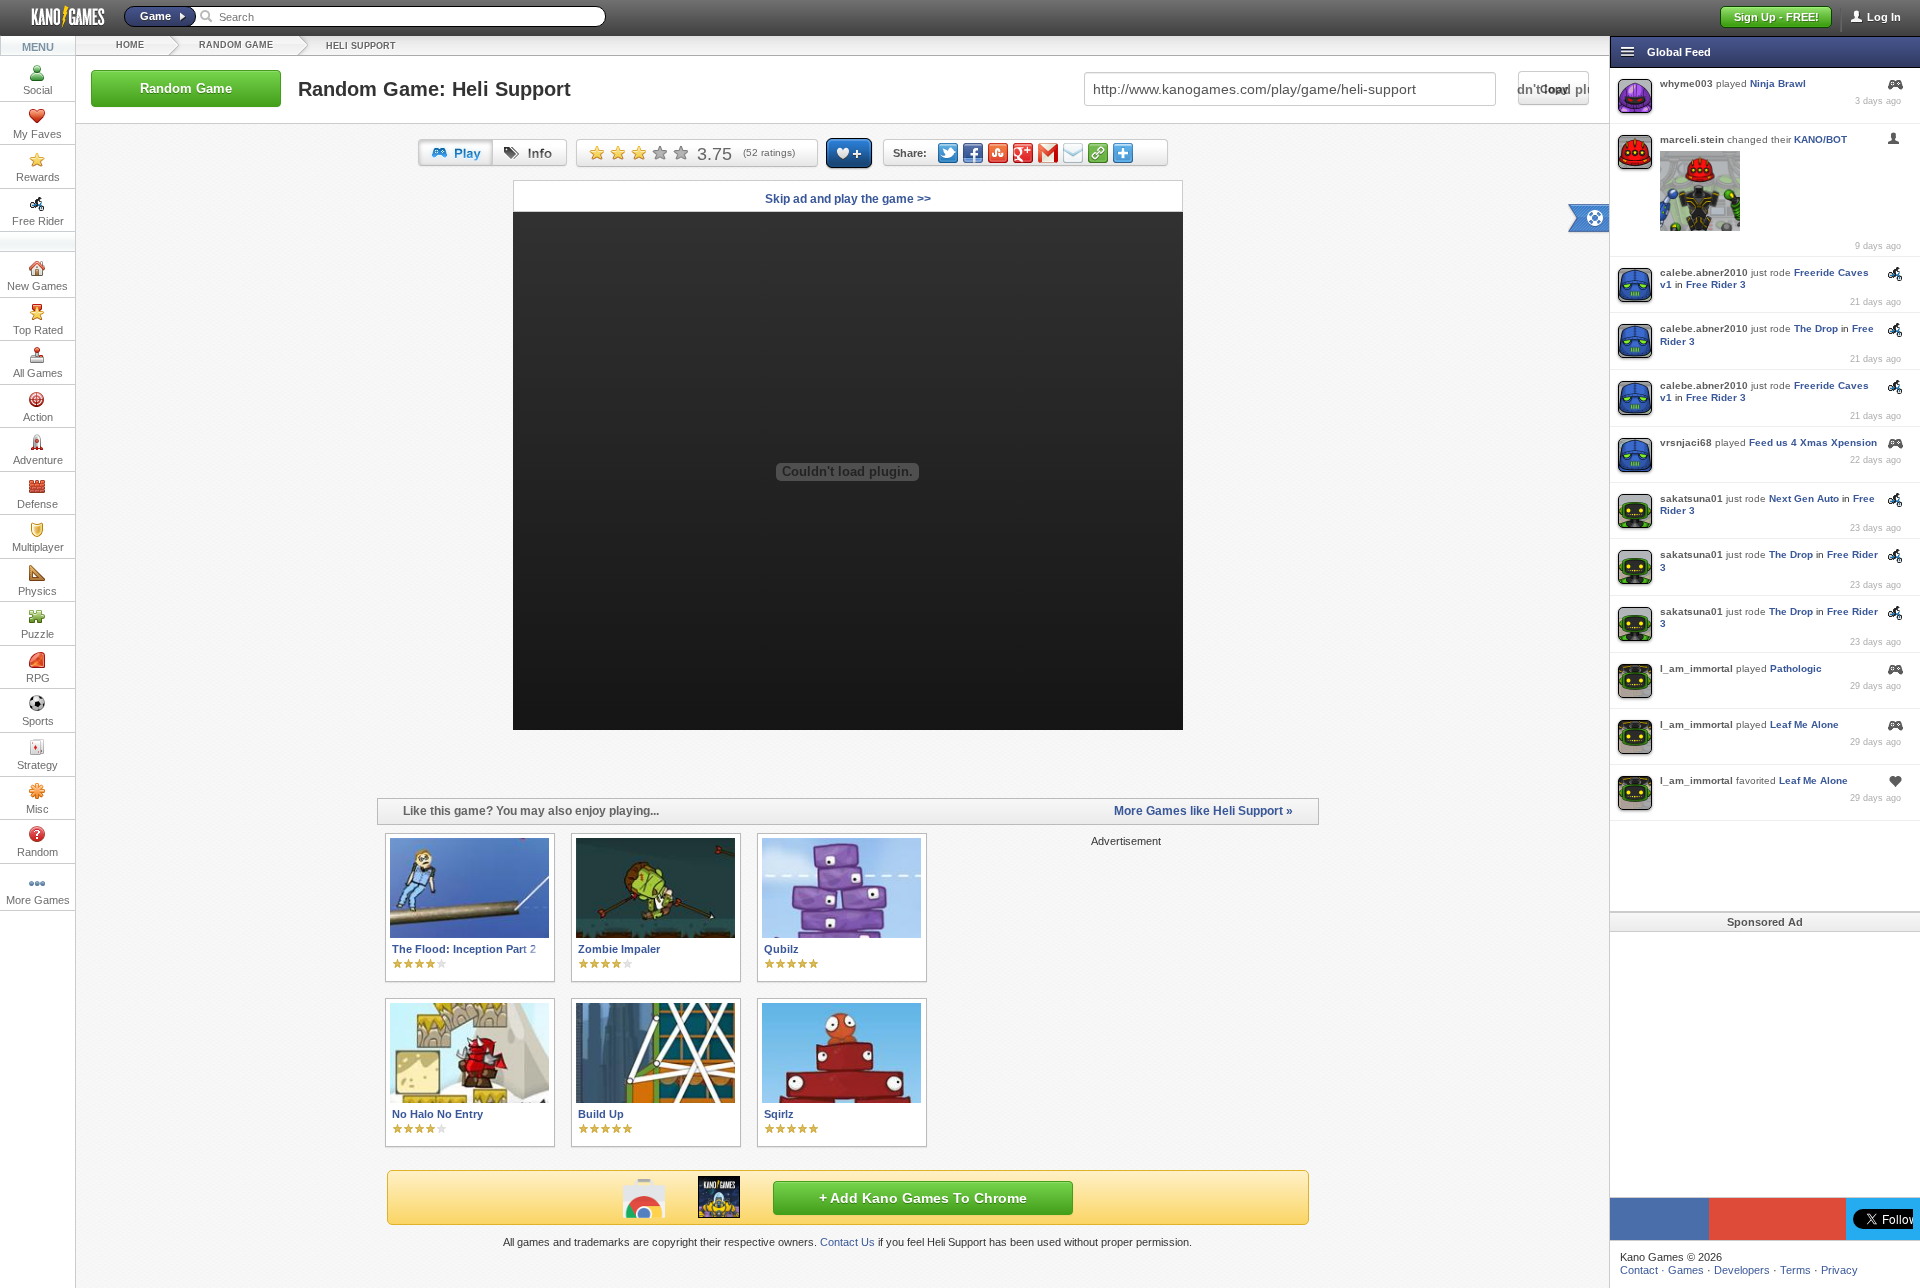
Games (1686, 1270)
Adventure (38, 460)
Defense (37, 504)
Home (130, 45)
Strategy (37, 765)
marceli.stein (1692, 139)
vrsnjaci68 (1686, 442)
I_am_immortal (1696, 668)
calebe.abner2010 (1704, 272)
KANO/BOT (1820, 139)
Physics (37, 591)
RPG (38, 678)
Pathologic (1796, 668)
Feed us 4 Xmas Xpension (1813, 442)
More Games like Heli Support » (1203, 811)
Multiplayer (38, 547)
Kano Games (60, 17)
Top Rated (38, 330)
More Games (38, 900)
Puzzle (37, 634)
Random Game (236, 45)
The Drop (1816, 328)
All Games (38, 373)
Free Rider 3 (1716, 284)
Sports (38, 721)
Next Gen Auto (1804, 498)
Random (37, 852)
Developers (1742, 1270)
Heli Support (361, 46)
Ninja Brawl (1778, 83)
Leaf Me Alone (1804, 724)
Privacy (1839, 1270)
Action (38, 417)
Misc (37, 809)
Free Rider (38, 221)
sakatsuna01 (1691, 498)
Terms (1795, 1270)
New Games (37, 286)
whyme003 (1686, 83)
